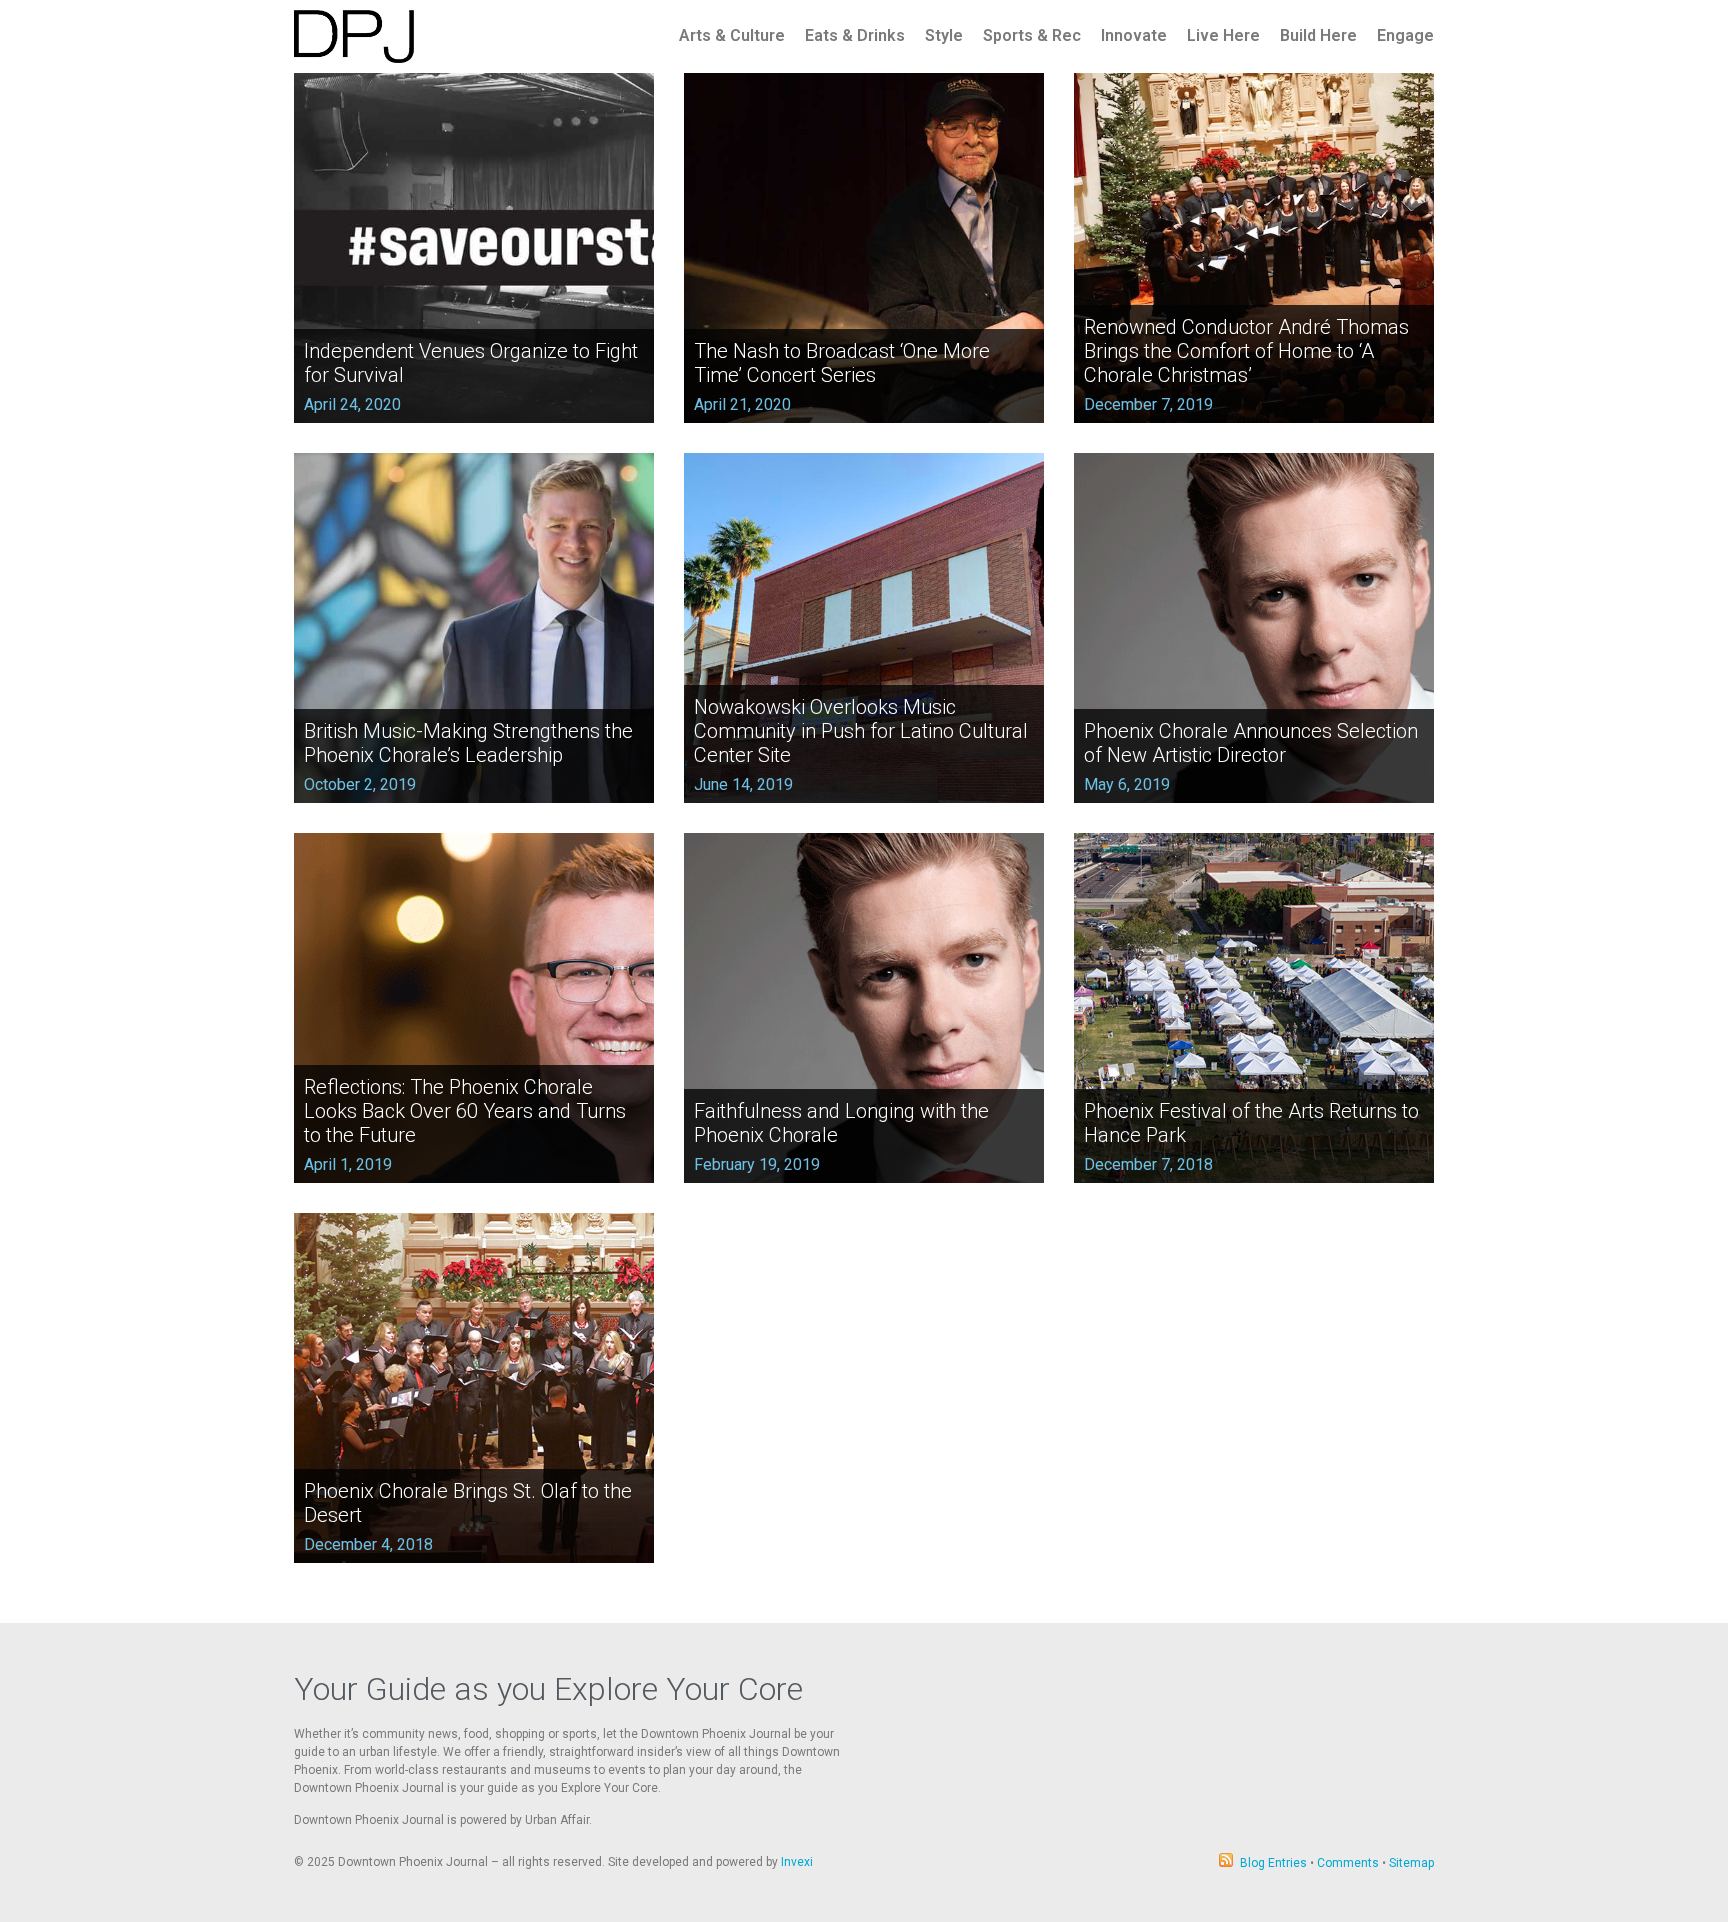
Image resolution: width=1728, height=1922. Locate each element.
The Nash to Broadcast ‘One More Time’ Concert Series (842, 363)
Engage (1405, 35)
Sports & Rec (1032, 35)
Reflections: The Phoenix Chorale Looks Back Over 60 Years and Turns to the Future (465, 1111)
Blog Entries (1273, 1863)
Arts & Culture (732, 35)
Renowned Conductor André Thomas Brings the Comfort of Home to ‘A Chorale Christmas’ (1246, 351)
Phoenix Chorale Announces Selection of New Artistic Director (1251, 743)
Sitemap (1411, 1863)
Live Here (1223, 35)
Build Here (1318, 35)
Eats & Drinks (855, 35)
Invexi (797, 1862)
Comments (1348, 1863)
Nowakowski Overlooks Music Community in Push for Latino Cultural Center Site (861, 731)
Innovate (1134, 35)
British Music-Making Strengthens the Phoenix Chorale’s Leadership (468, 743)
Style (944, 35)
